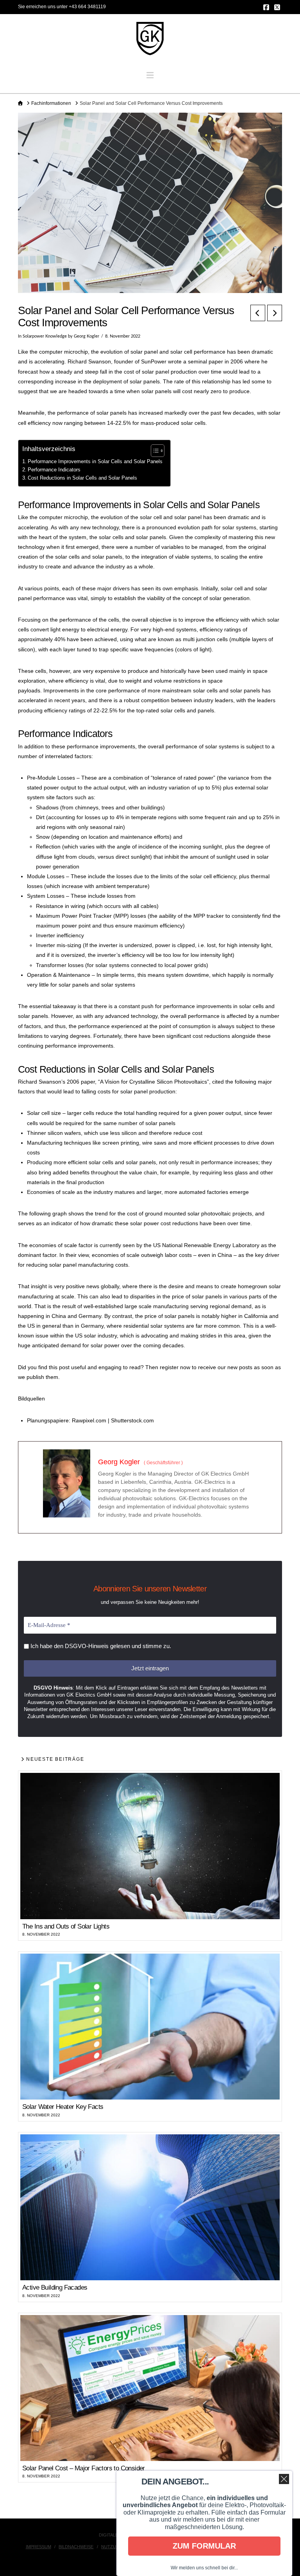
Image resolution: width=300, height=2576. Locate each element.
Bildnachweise (76, 2547)
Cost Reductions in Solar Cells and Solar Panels (82, 478)
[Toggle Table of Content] (154, 451)
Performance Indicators (54, 470)
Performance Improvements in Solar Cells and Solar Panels (95, 462)
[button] (150, 75)
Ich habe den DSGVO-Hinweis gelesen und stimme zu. (100, 1646)
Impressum (38, 2547)
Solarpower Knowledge (45, 336)
